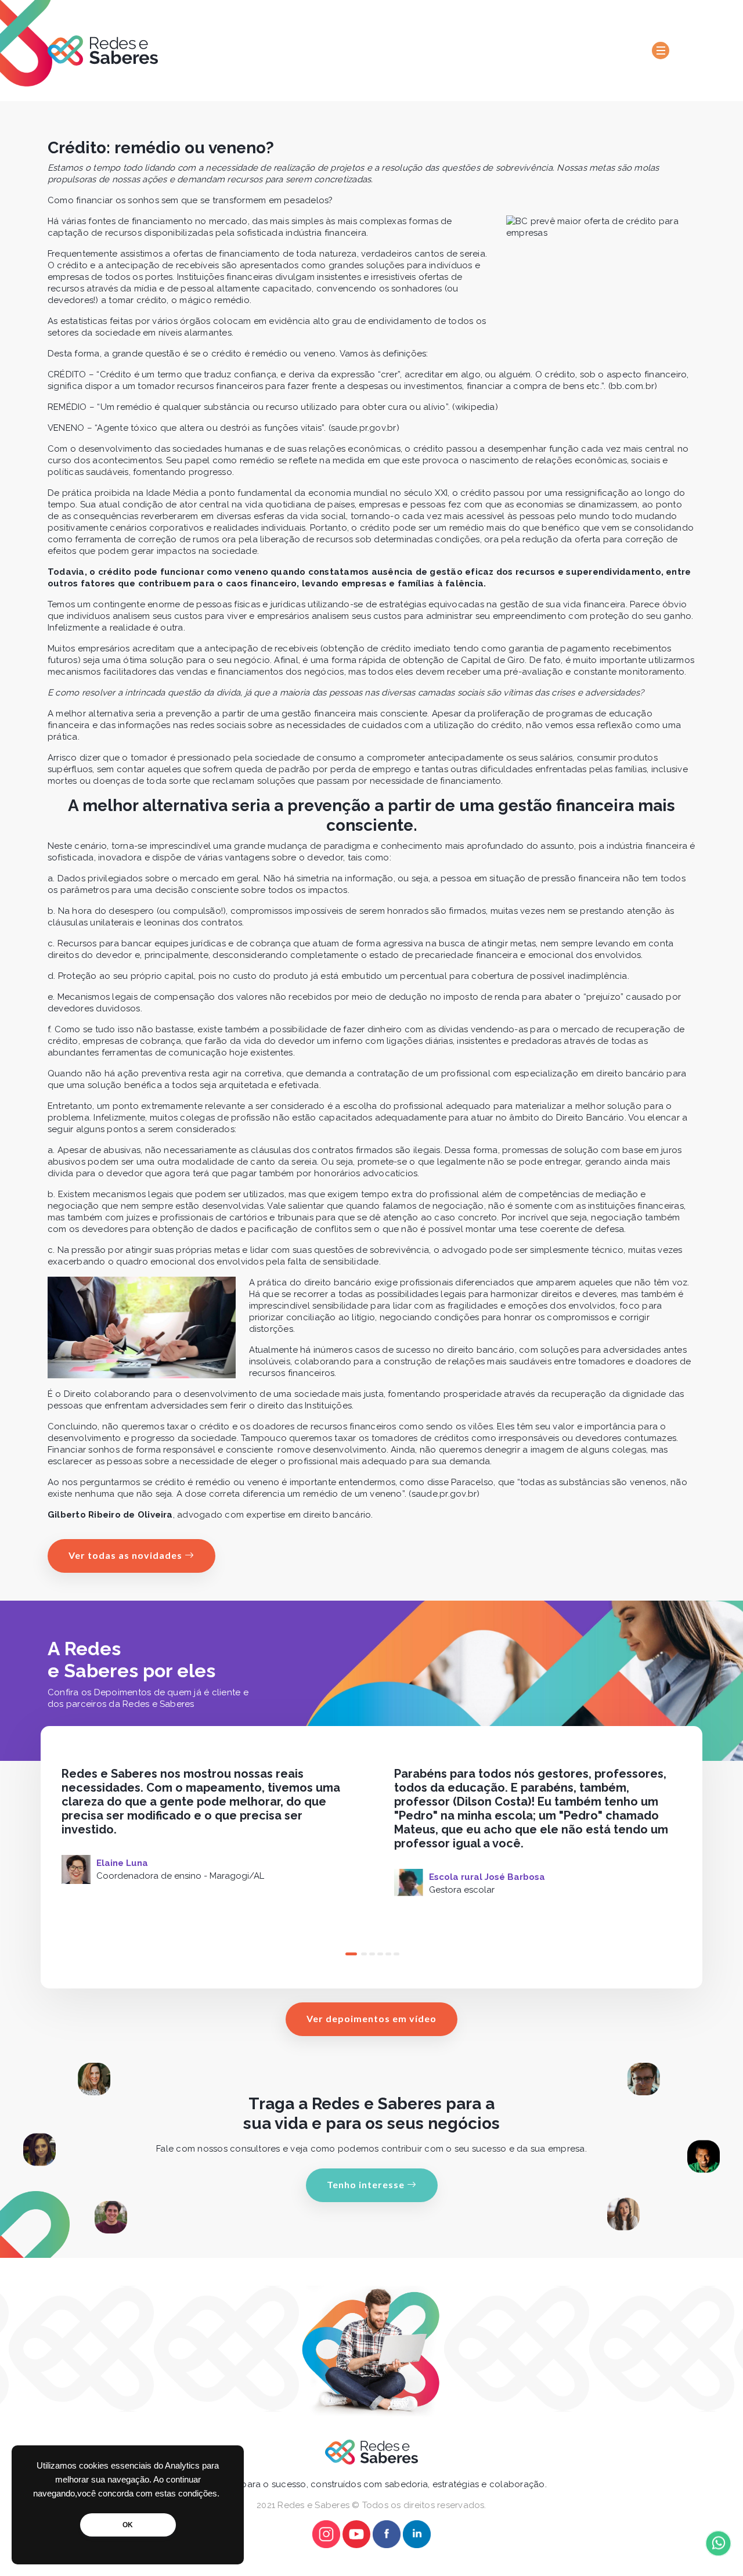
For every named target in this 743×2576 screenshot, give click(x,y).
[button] (347, 1954)
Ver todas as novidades (127, 1555)
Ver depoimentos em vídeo (371, 2018)
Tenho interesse (367, 2184)
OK (128, 2525)
